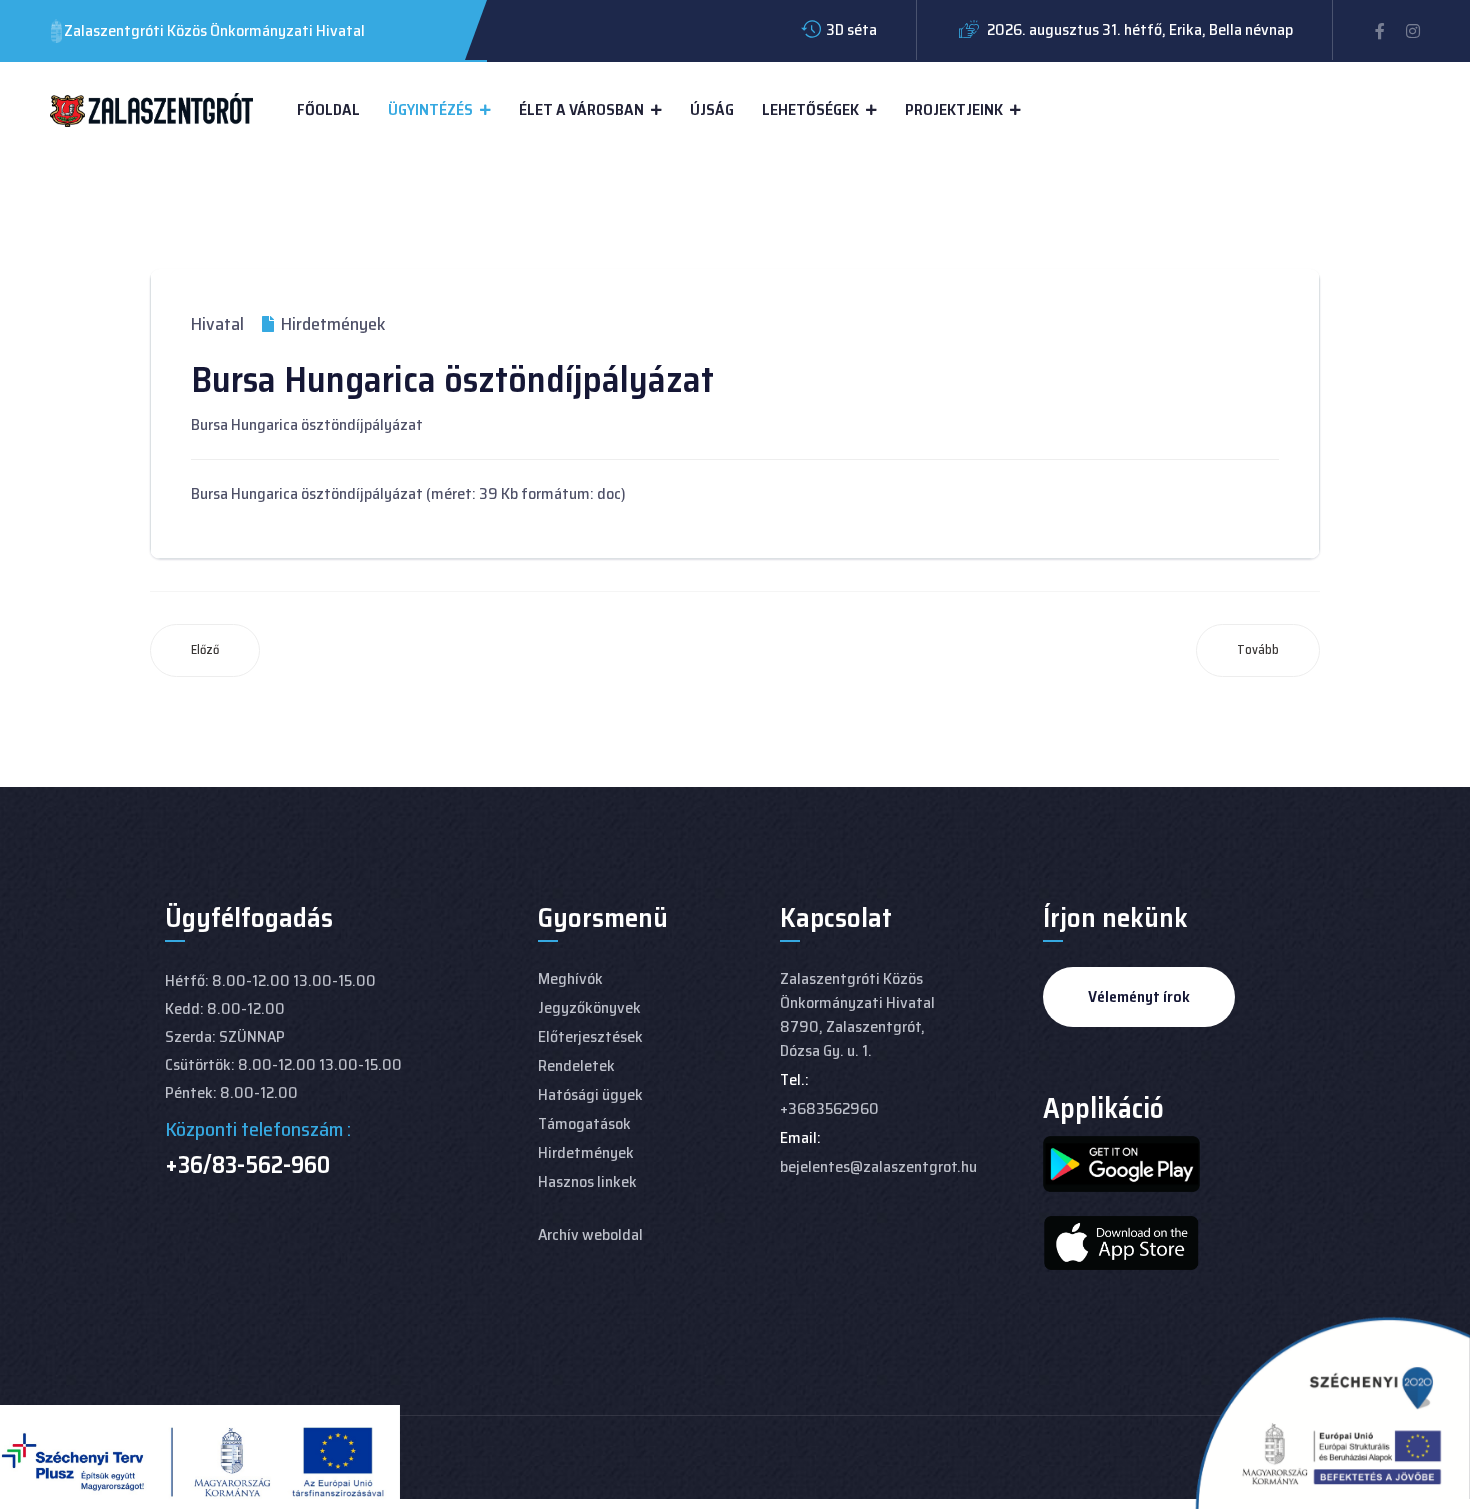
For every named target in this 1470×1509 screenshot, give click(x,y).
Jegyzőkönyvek (589, 1007)
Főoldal (328, 109)
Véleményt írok (1139, 996)
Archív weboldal (590, 1234)
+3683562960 (829, 1108)
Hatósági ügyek (590, 1094)
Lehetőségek (810, 109)
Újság (712, 109)
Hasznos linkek (587, 1181)
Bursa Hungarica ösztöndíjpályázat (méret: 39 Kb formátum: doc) (408, 493)
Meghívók (570, 978)
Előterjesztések (590, 1036)
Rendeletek (576, 1065)
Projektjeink (954, 109)
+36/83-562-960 (247, 1165)
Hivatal (217, 324)
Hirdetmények (586, 1152)
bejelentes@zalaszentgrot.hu (878, 1166)
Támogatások (584, 1123)
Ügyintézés (430, 109)
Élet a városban (581, 109)
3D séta (851, 29)
